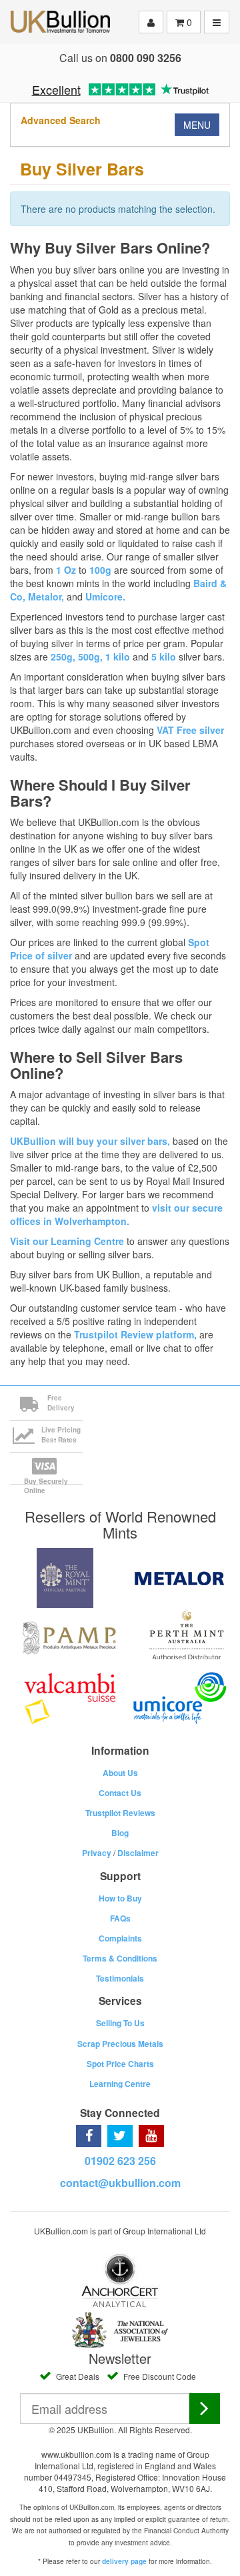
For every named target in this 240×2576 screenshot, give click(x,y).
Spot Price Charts (120, 2064)
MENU (197, 125)
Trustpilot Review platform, (135, 1334)
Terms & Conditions (120, 1958)
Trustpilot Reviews (120, 1813)
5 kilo (164, 657)
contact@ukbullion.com (120, 2183)
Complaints (120, 1938)
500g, (92, 657)
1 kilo (118, 657)
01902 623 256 (120, 2161)
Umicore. (105, 596)
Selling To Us (120, 2023)
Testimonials (120, 1978)
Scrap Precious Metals (120, 2044)
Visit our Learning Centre (67, 1241)
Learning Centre (120, 2084)
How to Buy (120, 1898)
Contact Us (120, 1793)
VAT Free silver (190, 730)
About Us (120, 1773)
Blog (120, 1833)
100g (100, 570)
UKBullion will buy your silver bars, (90, 1141)
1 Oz (66, 570)
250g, (64, 657)
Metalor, (46, 596)
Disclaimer (138, 1853)
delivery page (124, 2561)
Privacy (97, 1853)
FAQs (120, 1918)
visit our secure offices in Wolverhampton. (116, 1214)
